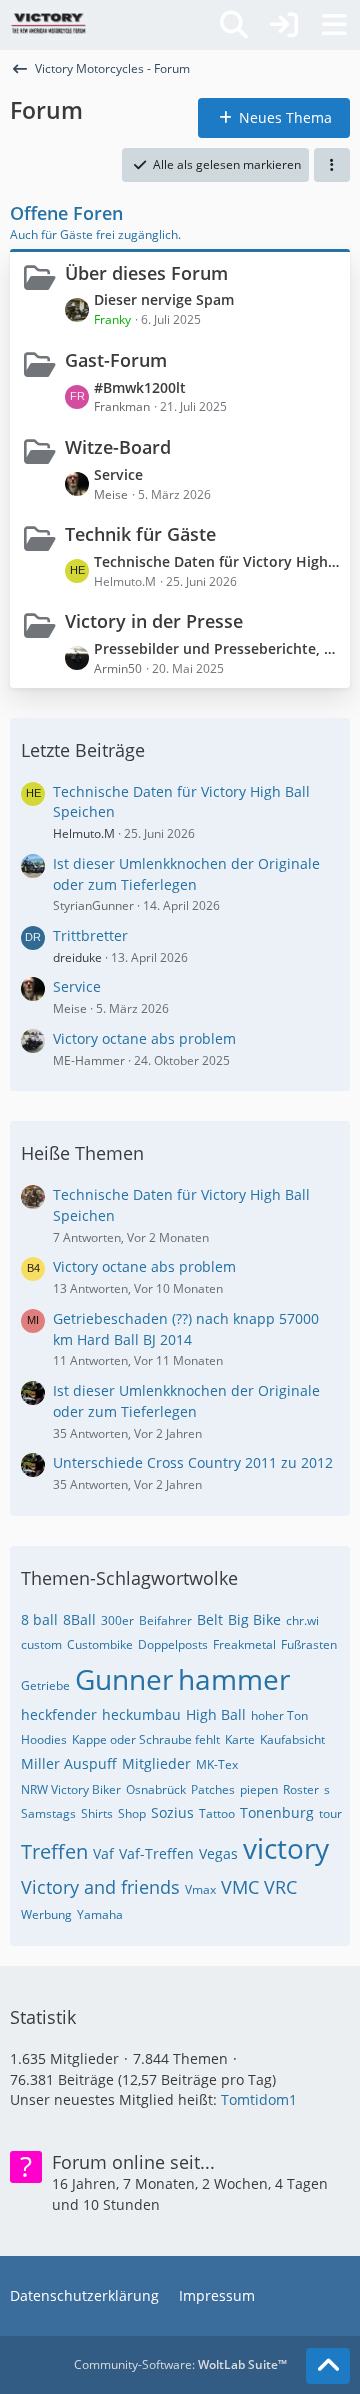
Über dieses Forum (146, 273)
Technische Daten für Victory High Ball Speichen (217, 561)
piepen (259, 1789)
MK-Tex (217, 1764)
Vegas (218, 1853)
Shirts (97, 1813)
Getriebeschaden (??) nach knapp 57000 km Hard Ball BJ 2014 (186, 1329)
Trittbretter (90, 935)
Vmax (200, 1889)
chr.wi (302, 1620)
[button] (332, 165)
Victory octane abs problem (144, 1038)
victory (286, 1848)
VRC (280, 1887)
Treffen (54, 1851)
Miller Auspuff (69, 1763)
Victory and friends (100, 1887)
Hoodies (44, 1739)
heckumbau (141, 1714)
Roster (301, 1789)
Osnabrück (156, 1789)
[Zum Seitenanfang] (328, 2366)
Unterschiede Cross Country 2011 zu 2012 (193, 1462)
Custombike (100, 1644)
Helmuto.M (84, 833)
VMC (240, 1887)
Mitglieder (156, 1763)
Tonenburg (277, 1812)
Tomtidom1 (259, 2099)
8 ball (39, 1619)
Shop (132, 1813)
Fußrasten (309, 1644)
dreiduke (77, 957)
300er (117, 1620)
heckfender (59, 1714)
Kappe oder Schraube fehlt (146, 1739)
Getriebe (45, 1685)
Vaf (103, 1853)
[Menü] (334, 25)
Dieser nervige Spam (164, 299)
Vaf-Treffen (156, 1853)
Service (118, 474)
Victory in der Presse (154, 621)
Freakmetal (244, 1644)
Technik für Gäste (140, 534)
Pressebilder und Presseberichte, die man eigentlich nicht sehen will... (217, 648)
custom (41, 1644)
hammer (234, 1679)
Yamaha (100, 1914)
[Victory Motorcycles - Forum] (48, 25)
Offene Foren (66, 213)
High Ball (216, 1714)
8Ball (79, 1619)
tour (330, 1813)
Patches (213, 1789)
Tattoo (217, 1813)
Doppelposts (173, 1644)
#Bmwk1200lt (140, 387)
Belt (210, 1619)
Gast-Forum (116, 360)
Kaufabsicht (292, 1739)
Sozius (172, 1812)
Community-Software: (180, 2364)
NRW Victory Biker (71, 1789)
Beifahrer (165, 1620)
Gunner (124, 1679)
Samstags (48, 1813)
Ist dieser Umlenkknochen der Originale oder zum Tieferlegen (186, 874)
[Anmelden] (284, 25)
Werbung (46, 1914)
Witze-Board (118, 447)
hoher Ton (279, 1715)
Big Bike (254, 1619)
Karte (240, 1739)
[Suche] (234, 25)
